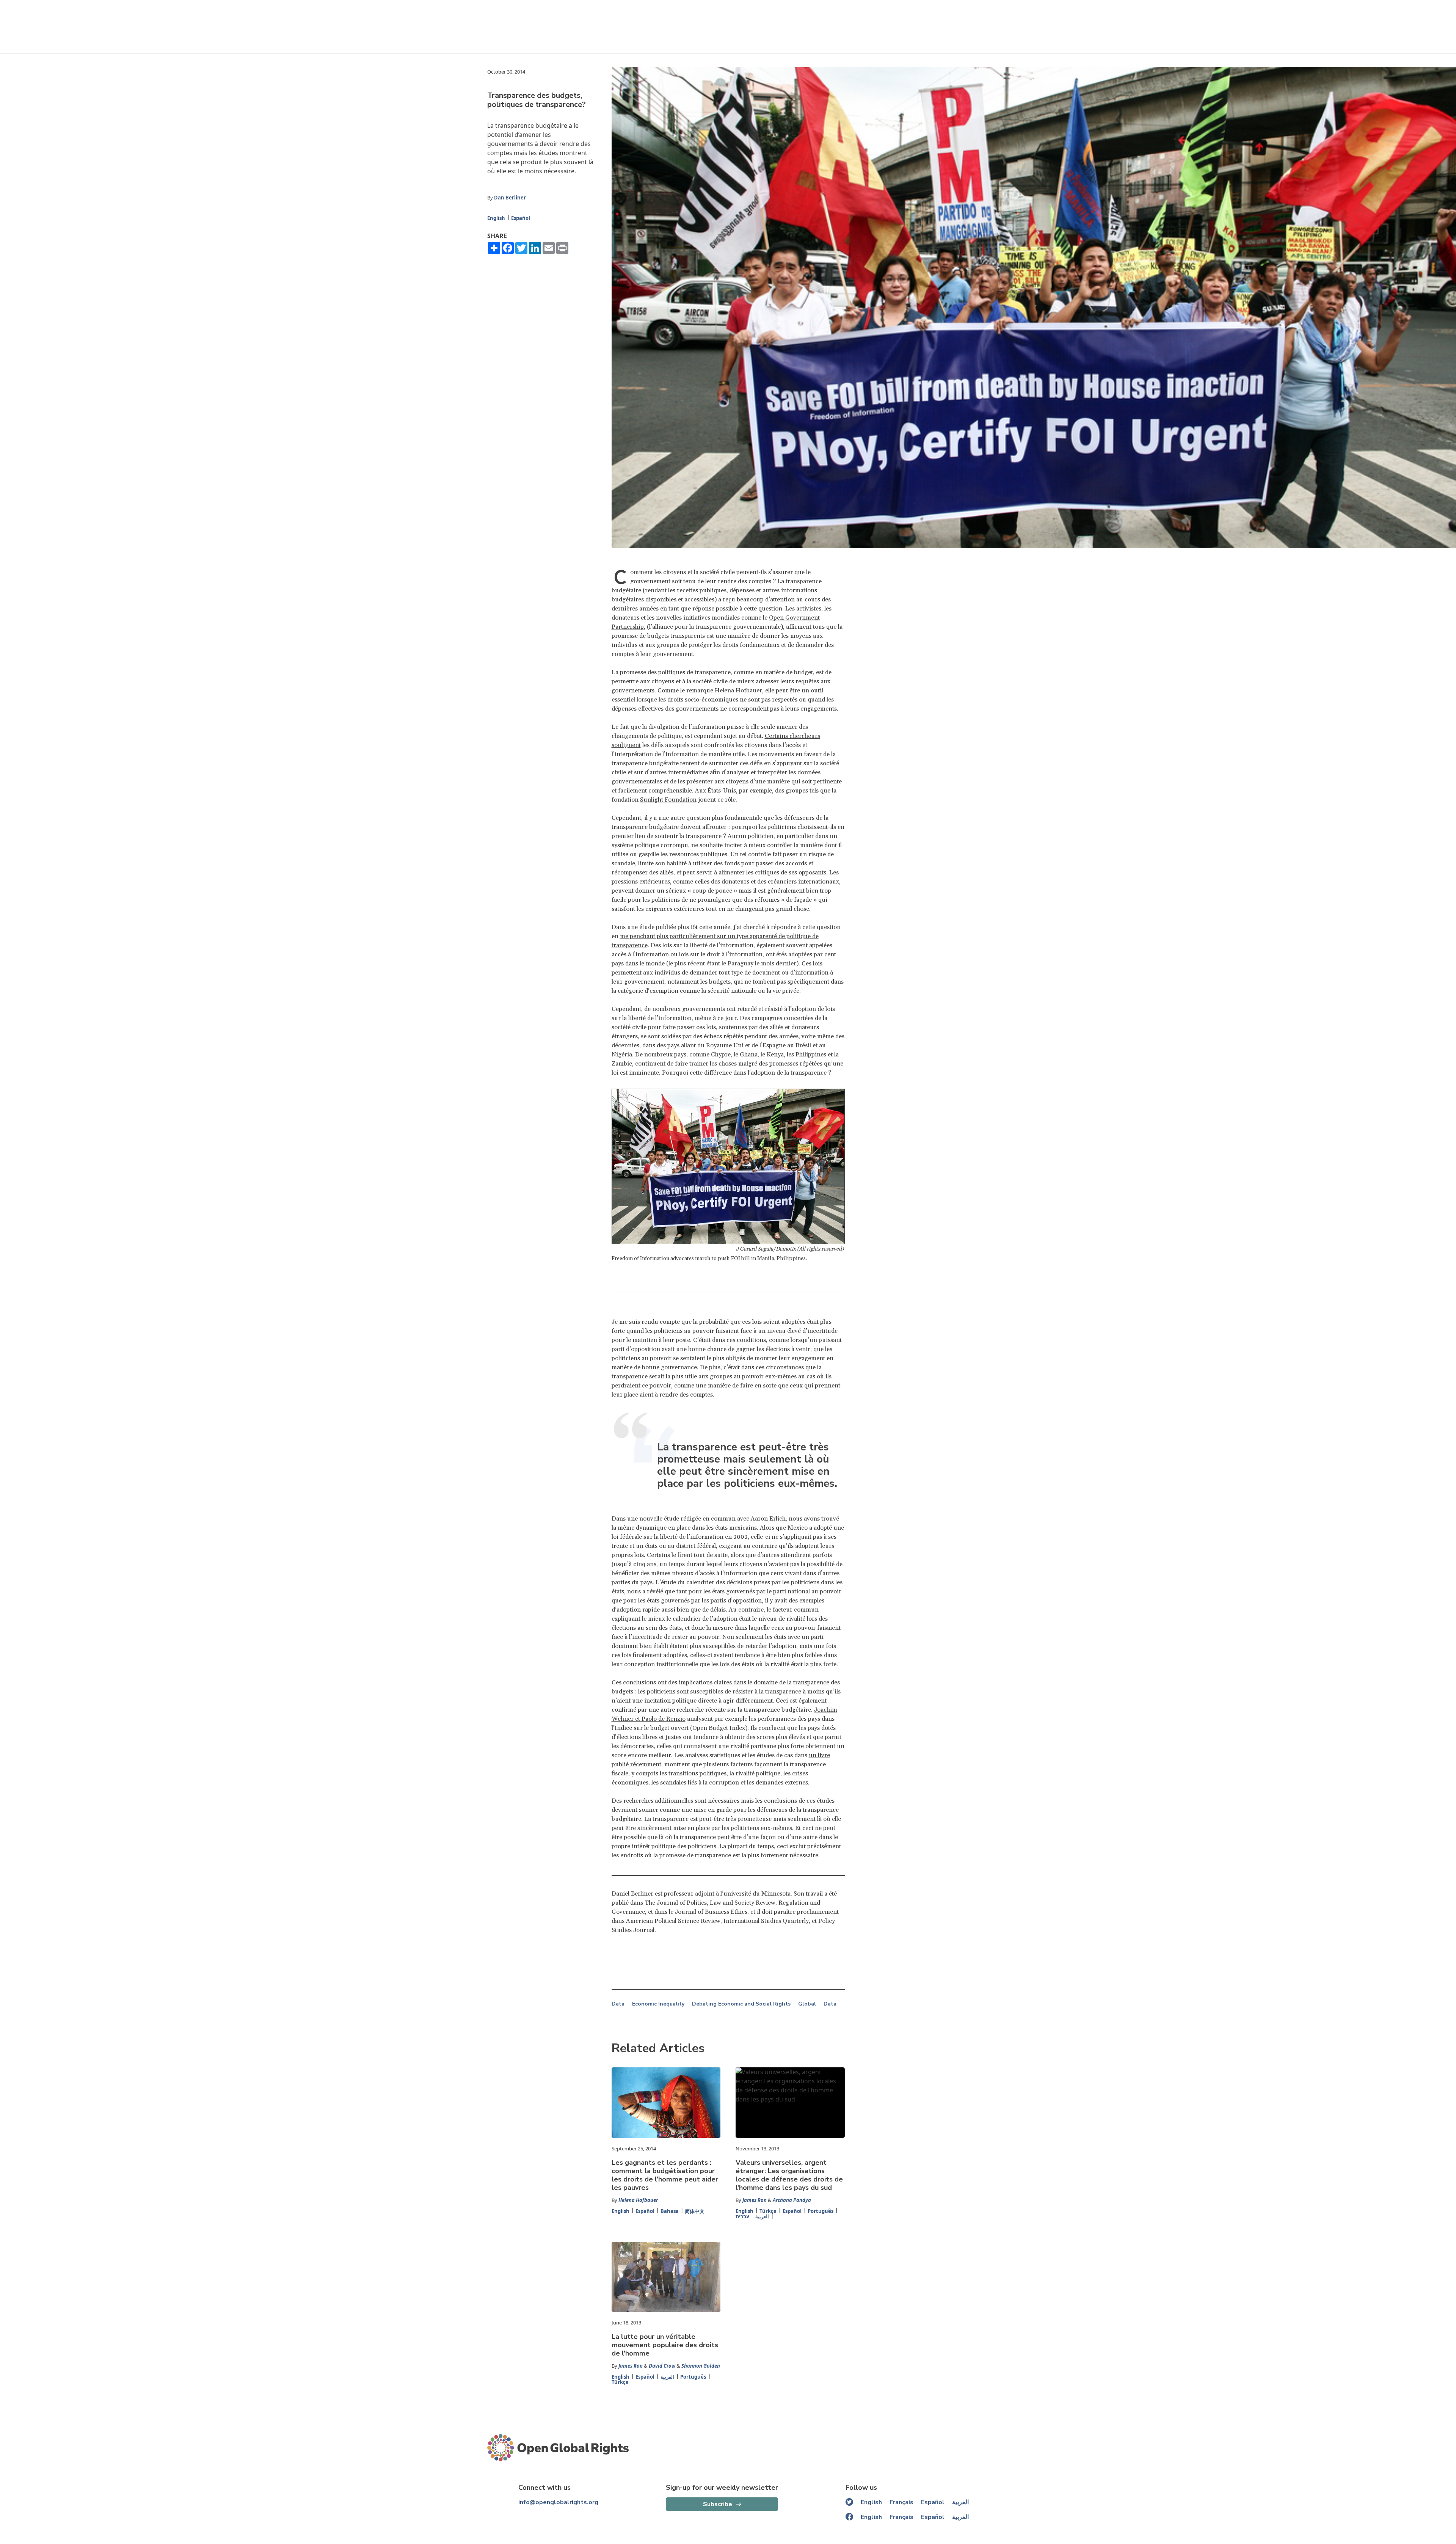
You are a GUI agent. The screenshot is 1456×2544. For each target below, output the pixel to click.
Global (807, 2004)
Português (821, 2211)
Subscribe (718, 2504)
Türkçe (768, 2211)
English (496, 218)
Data (618, 2004)
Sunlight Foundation (668, 800)
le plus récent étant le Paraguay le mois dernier (732, 964)
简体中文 (695, 2211)
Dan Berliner (510, 198)
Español (521, 218)
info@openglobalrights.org (558, 2502)
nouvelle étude (659, 1519)
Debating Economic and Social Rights (741, 2004)
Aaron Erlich (768, 1519)
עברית (742, 2216)
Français (901, 2502)
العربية (762, 2216)
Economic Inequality (658, 2004)
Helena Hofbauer (738, 691)
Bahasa (670, 2211)
